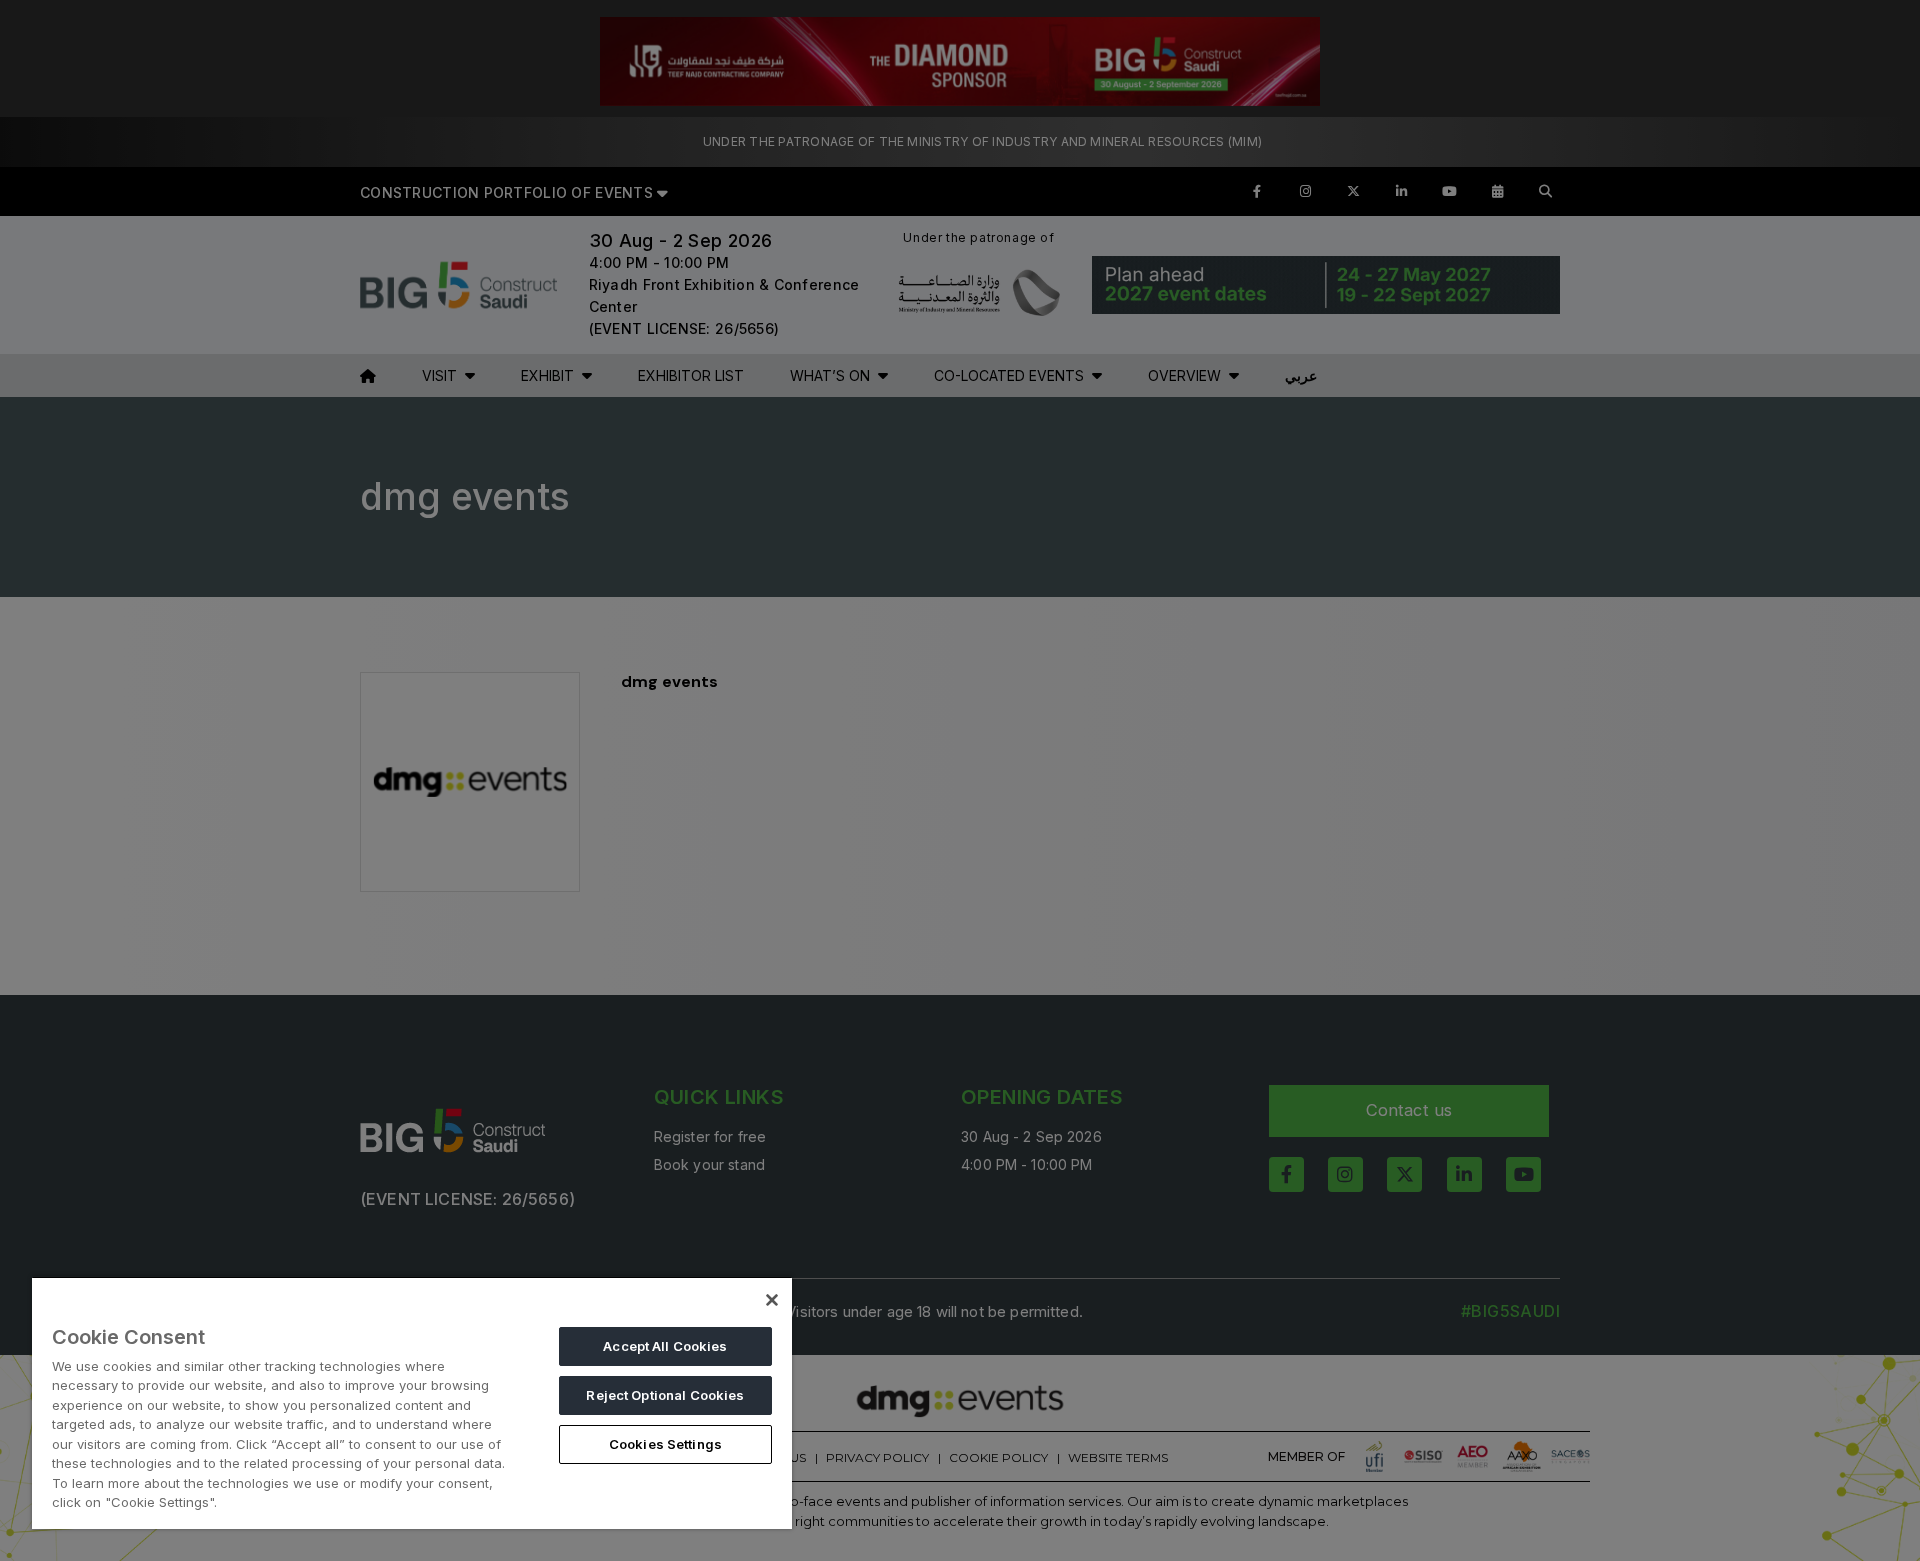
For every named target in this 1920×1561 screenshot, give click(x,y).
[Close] (772, 1300)
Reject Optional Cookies (665, 1395)
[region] (412, 1402)
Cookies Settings (665, 1444)
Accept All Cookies (665, 1346)
